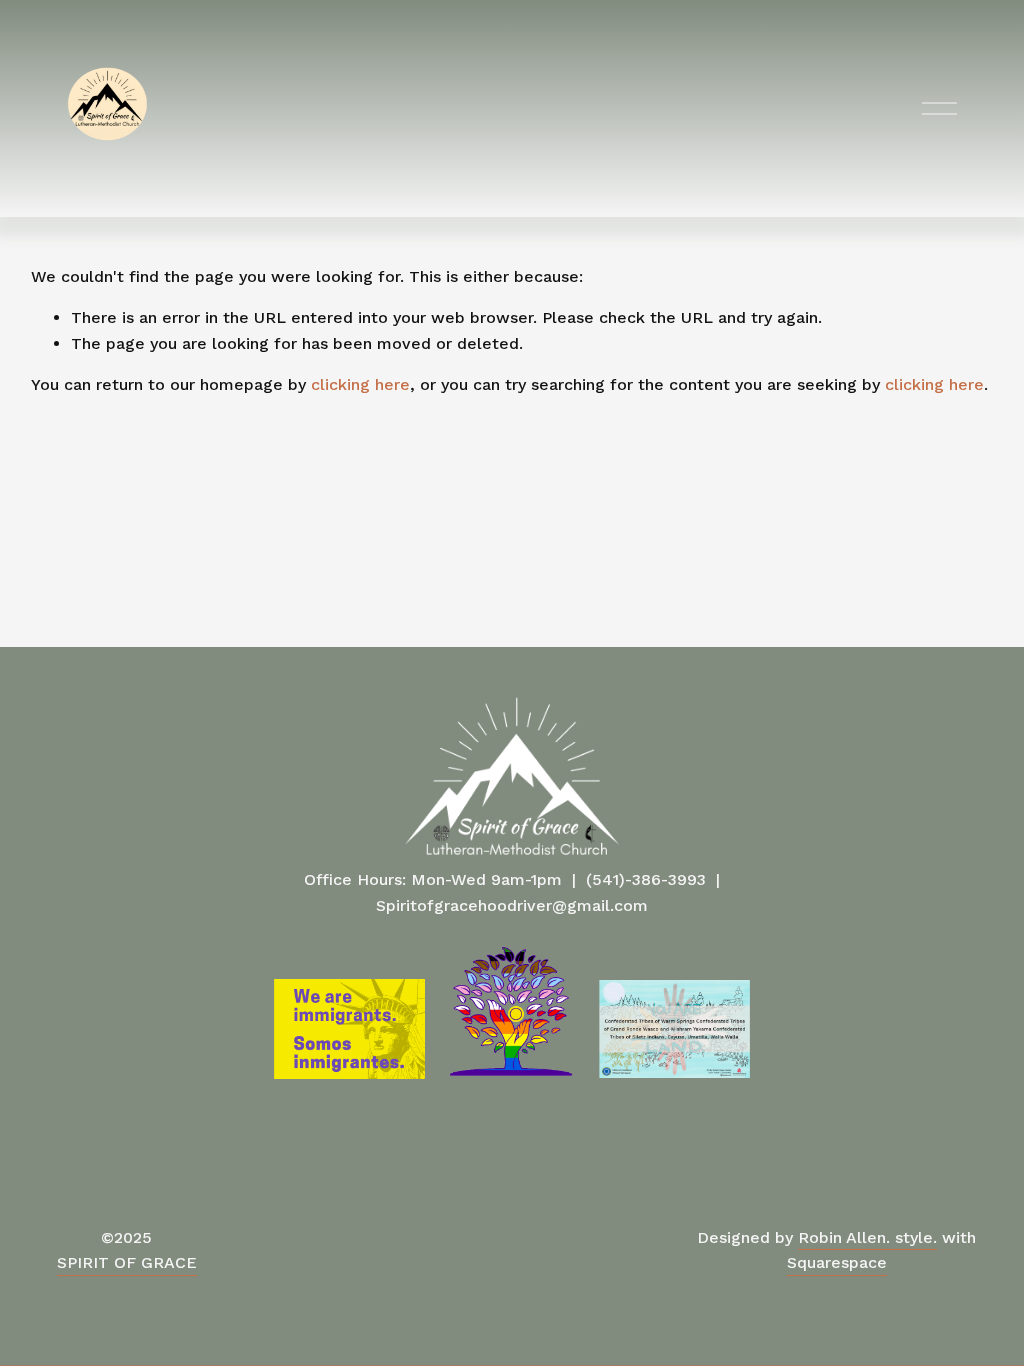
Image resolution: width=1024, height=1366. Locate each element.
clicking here (360, 384)
